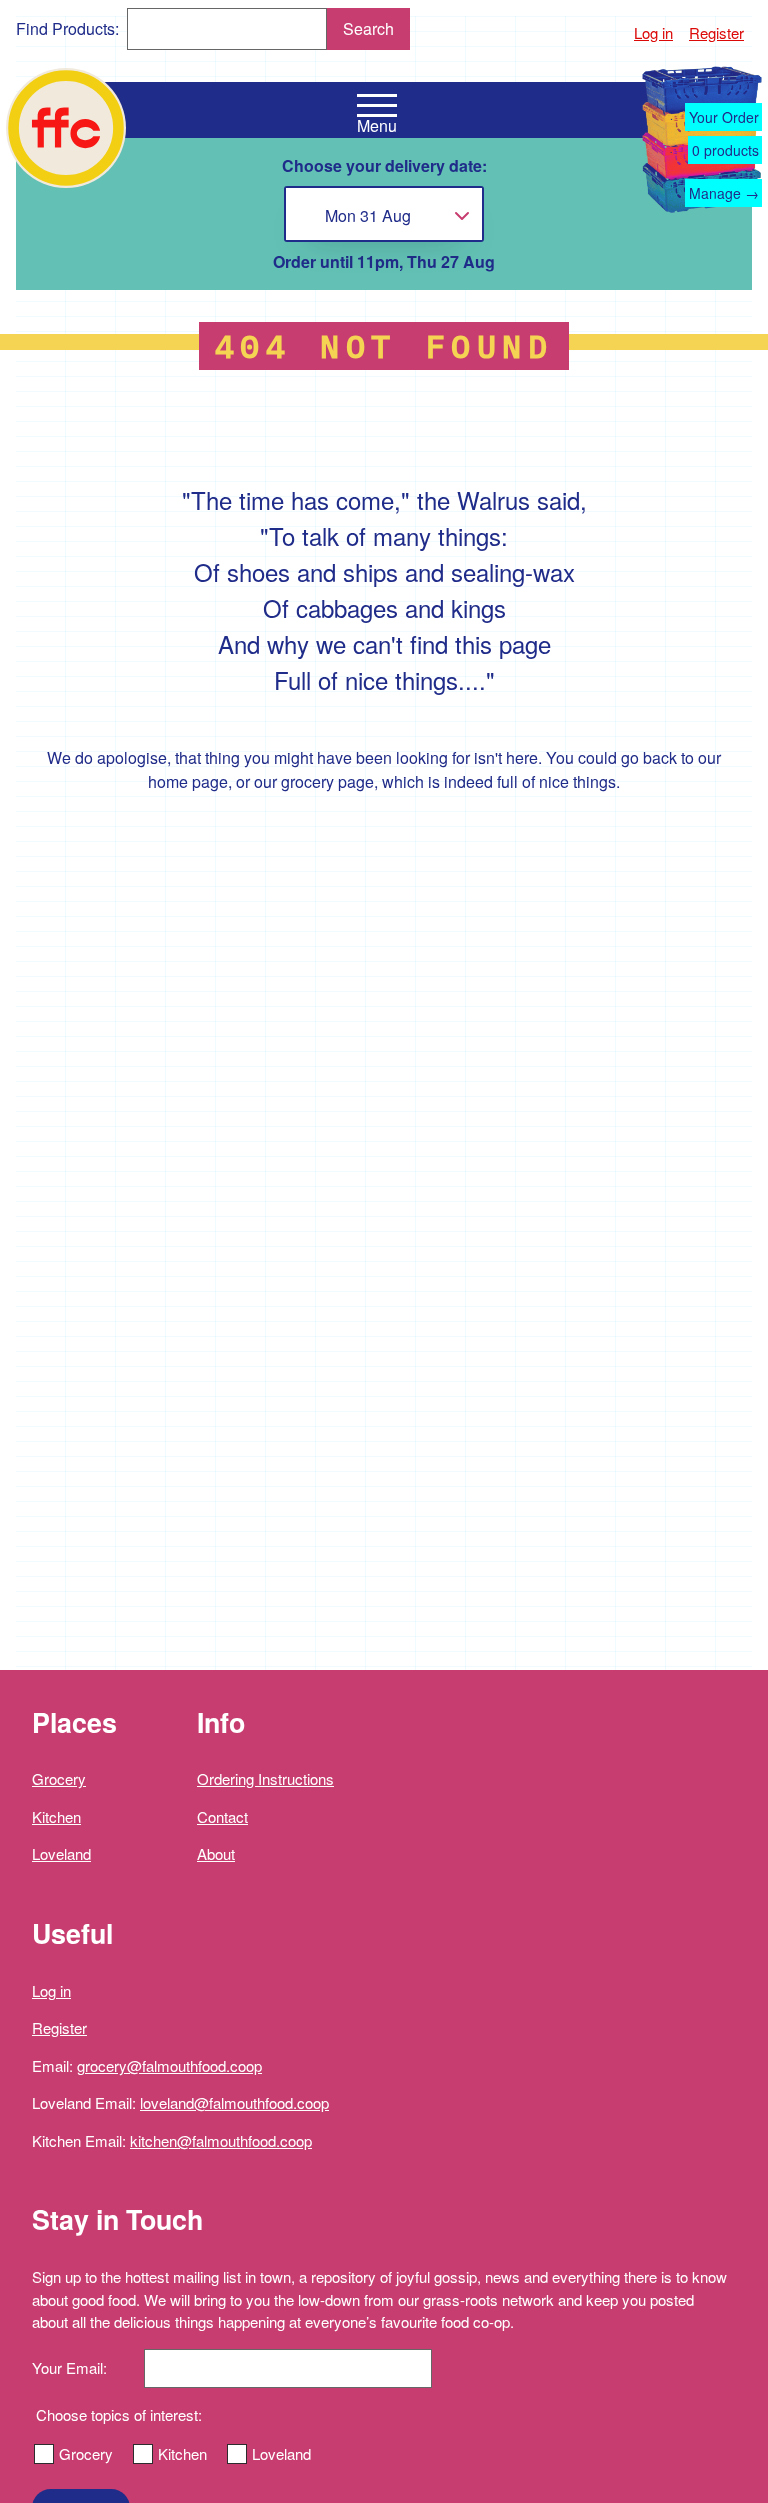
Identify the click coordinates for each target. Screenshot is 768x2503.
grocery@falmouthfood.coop (169, 2065)
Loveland (61, 1853)
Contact (222, 1816)
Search (368, 28)
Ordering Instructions (265, 1778)
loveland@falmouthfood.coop (234, 2102)
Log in (653, 32)
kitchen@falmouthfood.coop (221, 2140)
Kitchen (56, 1816)
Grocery (59, 1778)
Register (716, 32)
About (216, 1853)
